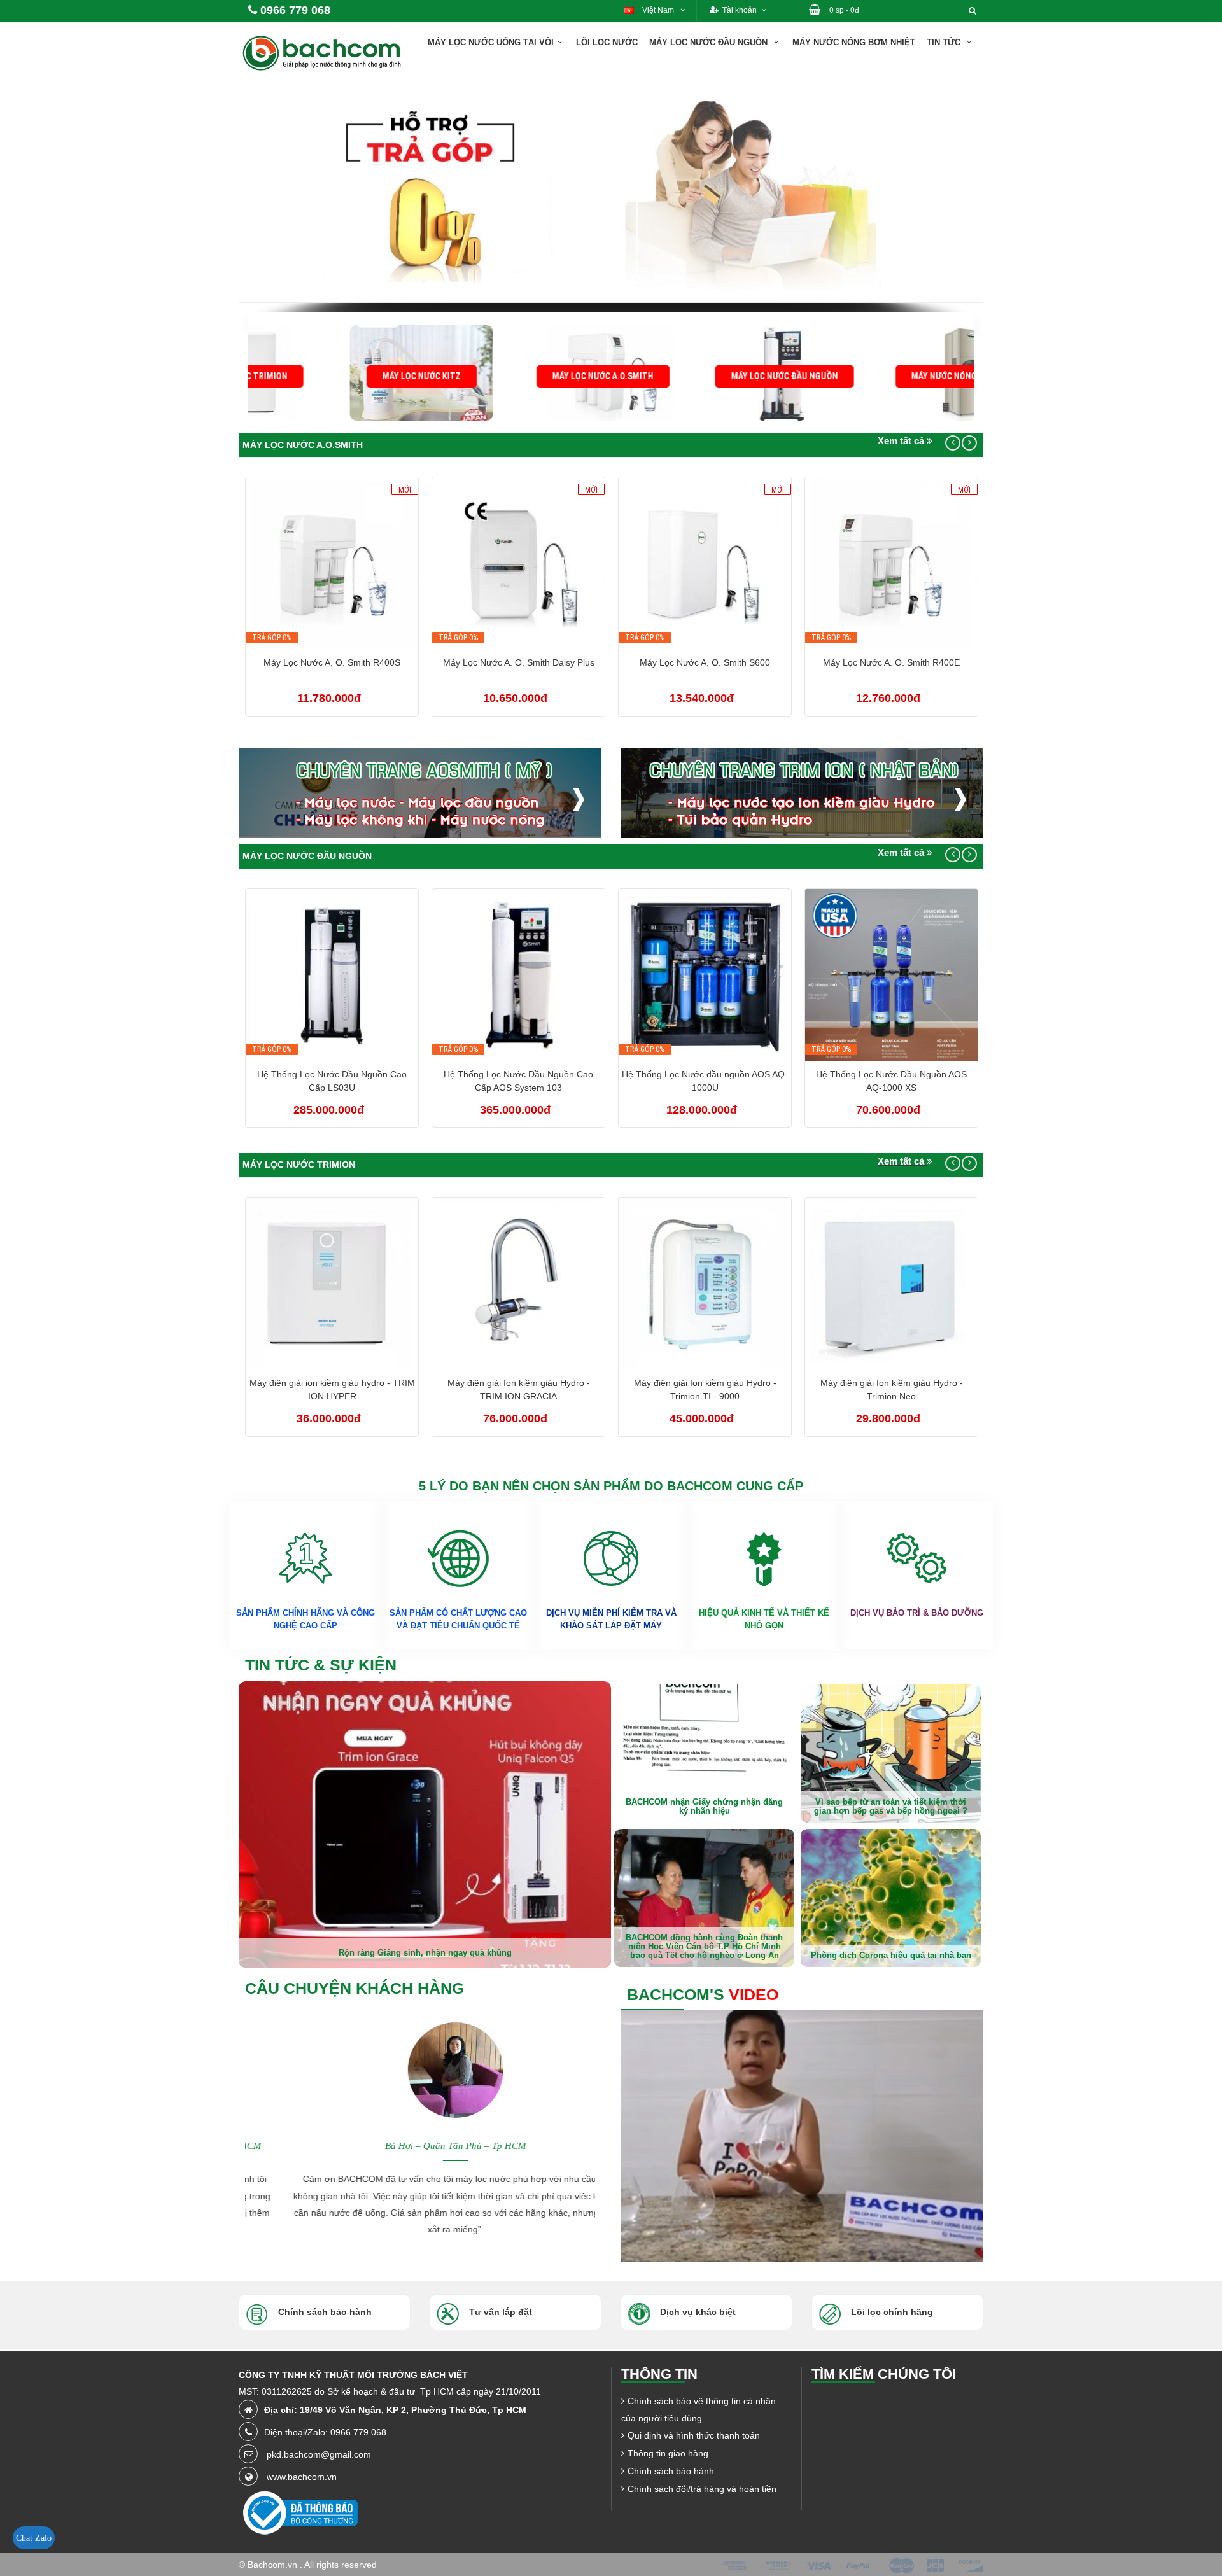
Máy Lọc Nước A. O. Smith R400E (891, 662)
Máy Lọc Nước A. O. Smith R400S (332, 662)
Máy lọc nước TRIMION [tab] (299, 1165)
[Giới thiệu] (985, 34)
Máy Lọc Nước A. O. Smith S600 (705, 662)
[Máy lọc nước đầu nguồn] (702, 372)
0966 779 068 (295, 10)
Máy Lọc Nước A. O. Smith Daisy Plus (519, 662)
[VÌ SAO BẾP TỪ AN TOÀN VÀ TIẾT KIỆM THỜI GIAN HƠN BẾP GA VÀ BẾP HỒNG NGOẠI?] (891, 1753)
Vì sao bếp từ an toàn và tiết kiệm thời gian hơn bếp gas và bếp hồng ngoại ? (891, 1806)
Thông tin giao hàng (668, 2453)
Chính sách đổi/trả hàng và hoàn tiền (702, 2489)
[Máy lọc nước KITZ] (339, 372)
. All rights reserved (338, 2565)
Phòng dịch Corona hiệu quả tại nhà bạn (891, 1955)
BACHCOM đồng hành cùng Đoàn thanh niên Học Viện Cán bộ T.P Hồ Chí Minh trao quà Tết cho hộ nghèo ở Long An (704, 1947)
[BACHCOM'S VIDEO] (802, 2136)
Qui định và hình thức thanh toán (694, 2435)
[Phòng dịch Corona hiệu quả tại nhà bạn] (891, 1898)
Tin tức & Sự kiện (321, 1665)
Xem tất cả (902, 441)
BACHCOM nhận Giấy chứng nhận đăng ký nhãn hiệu (704, 1806)
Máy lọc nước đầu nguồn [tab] (307, 856)
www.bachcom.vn (302, 2477)
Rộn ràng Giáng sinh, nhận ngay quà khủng (425, 1953)
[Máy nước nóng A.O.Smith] (883, 372)
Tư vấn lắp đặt (501, 2312)
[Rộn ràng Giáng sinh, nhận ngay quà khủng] (425, 1823)
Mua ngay (339, 566)
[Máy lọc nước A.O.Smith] (520, 372)
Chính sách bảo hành (671, 2471)
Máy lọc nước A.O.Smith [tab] (303, 445)
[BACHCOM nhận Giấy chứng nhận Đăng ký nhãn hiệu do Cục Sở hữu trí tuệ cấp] (704, 1753)
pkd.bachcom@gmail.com (319, 2454)
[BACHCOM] (325, 52)
